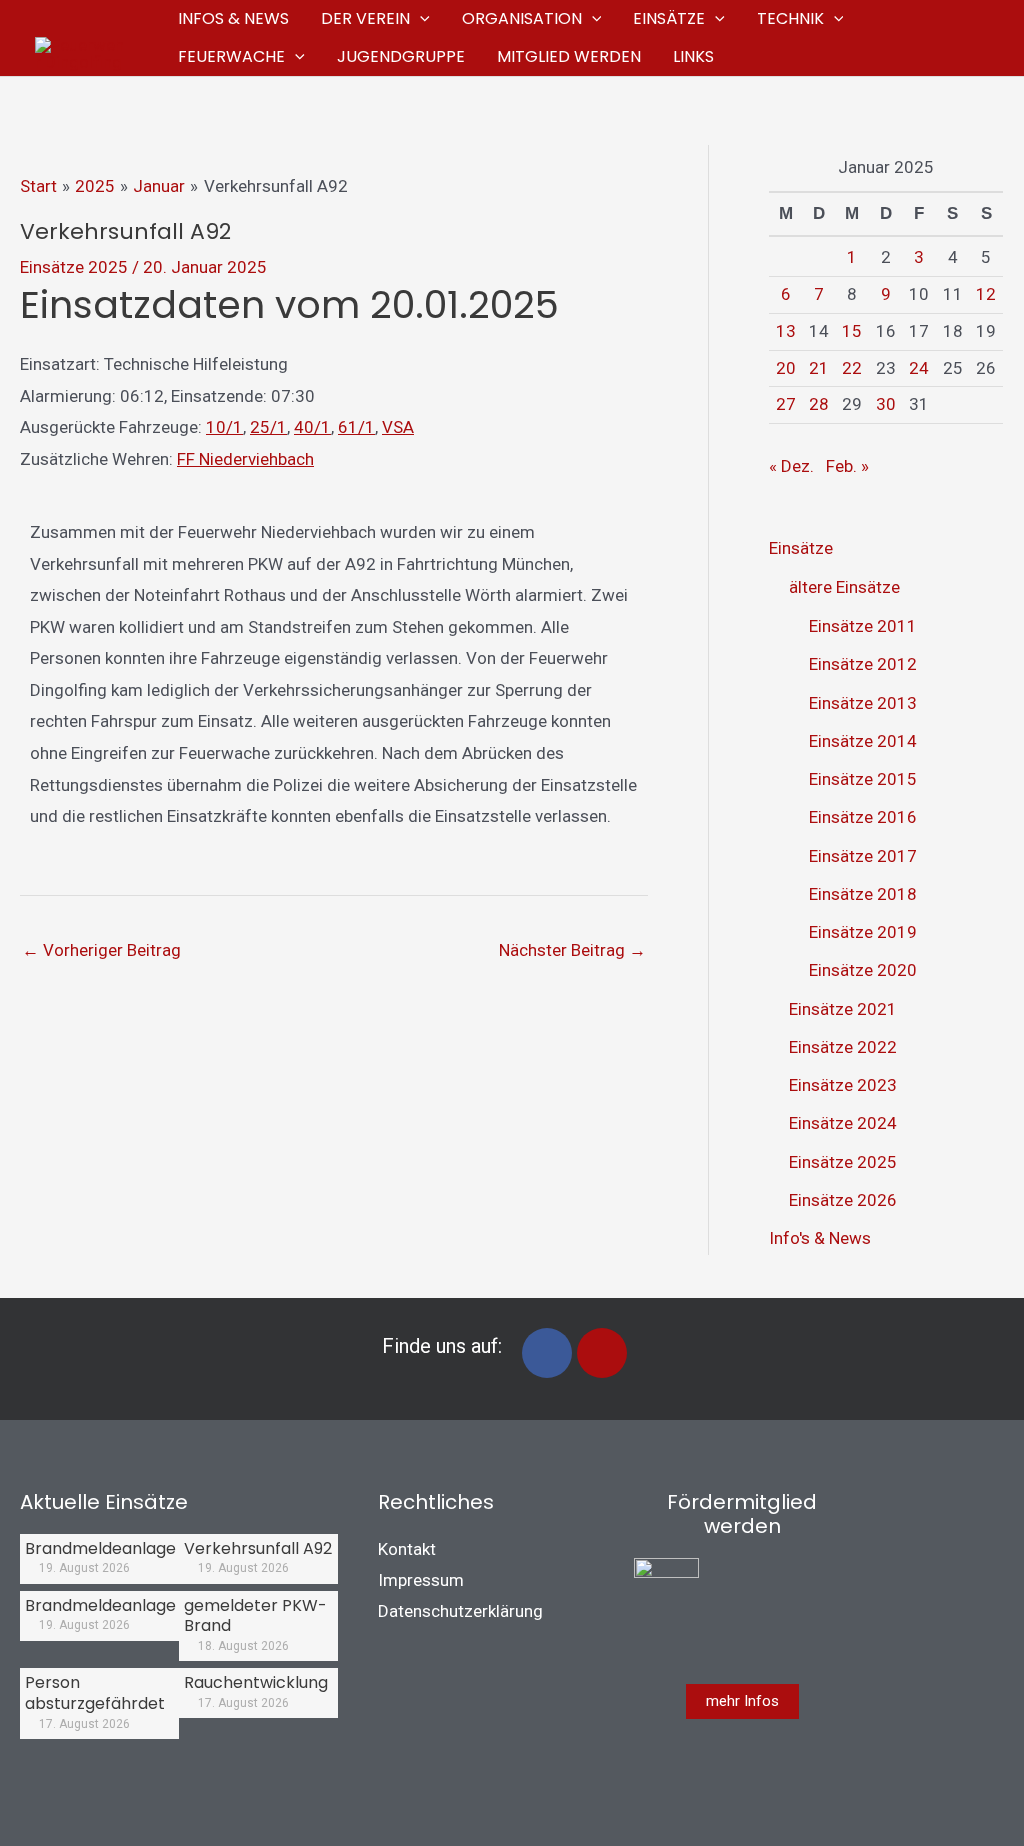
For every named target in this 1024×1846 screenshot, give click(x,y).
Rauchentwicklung (256, 1682)
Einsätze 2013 (863, 703)
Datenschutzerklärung (460, 1611)
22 (852, 368)
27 (786, 404)
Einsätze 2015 (863, 779)
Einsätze (801, 548)
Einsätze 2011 (863, 626)
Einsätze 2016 (863, 817)
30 (886, 404)
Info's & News (820, 1238)
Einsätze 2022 (843, 1047)
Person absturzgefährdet (95, 1693)
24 (919, 368)
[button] (420, 19)
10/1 (224, 427)
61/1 (356, 427)
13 (786, 331)
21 (819, 368)
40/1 (312, 427)
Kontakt (407, 1549)
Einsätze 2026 (843, 1200)
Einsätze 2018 (863, 894)
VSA (398, 427)
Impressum (421, 1580)
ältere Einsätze (844, 587)
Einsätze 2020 (863, 970)
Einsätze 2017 (863, 856)
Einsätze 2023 (843, 1085)
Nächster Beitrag (572, 950)
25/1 (268, 427)
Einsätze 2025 (74, 267)
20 (786, 368)
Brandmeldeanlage (100, 1548)
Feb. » (847, 466)
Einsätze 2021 (843, 1009)
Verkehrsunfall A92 (258, 1548)
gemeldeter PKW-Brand (255, 1616)
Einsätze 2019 (863, 932)
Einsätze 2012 (863, 664)
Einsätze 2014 (863, 741)
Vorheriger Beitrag (101, 950)
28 (819, 404)
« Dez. (791, 466)
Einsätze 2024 (843, 1123)
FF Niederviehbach (245, 459)
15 (852, 331)
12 (986, 294)
